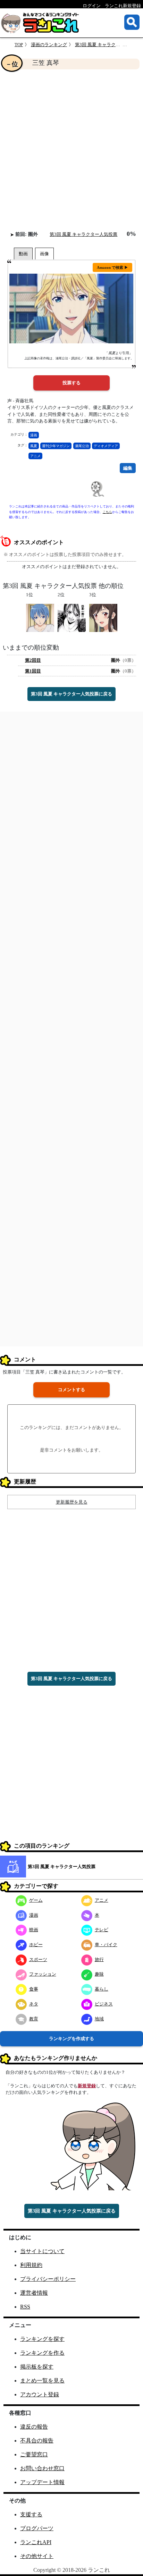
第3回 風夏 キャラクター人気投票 (109, 45)
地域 (99, 2019)
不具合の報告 (37, 2441)
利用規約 (31, 2265)
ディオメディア (106, 446)
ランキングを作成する (71, 2039)
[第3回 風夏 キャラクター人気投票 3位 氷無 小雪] (103, 617)
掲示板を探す (37, 2367)
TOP (19, 45)
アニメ (35, 456)
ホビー (36, 1945)
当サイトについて (42, 2251)
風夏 (34, 446)
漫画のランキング (49, 45)
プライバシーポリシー (48, 2279)
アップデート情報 (42, 2482)
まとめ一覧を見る (42, 2381)
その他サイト (37, 2556)
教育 (34, 2019)
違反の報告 (34, 2427)
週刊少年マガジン (56, 446)
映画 (34, 1930)
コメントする (71, 1390)
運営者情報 (34, 2293)
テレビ (102, 1930)
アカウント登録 (40, 2394)
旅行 (99, 1959)
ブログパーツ (37, 2528)
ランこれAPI (36, 2542)
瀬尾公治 (82, 446)
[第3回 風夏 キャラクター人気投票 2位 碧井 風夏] (72, 617)
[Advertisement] (71, 150)
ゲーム (36, 1900)
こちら (107, 512)
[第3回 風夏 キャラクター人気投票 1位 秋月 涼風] (40, 617)
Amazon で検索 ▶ (112, 267)
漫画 (34, 435)
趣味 (99, 1974)
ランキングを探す (42, 2339)
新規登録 (87, 2086)
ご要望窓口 (34, 2454)
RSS (25, 2307)
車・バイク (106, 1945)
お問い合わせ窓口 (42, 2468)
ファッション (43, 1974)
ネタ (34, 2004)
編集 (128, 468)
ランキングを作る (42, 2353)
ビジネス (104, 2004)
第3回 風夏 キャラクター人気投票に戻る (71, 694)
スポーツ (38, 1959)
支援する (31, 2514)
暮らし (102, 1989)
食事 (34, 1989)
